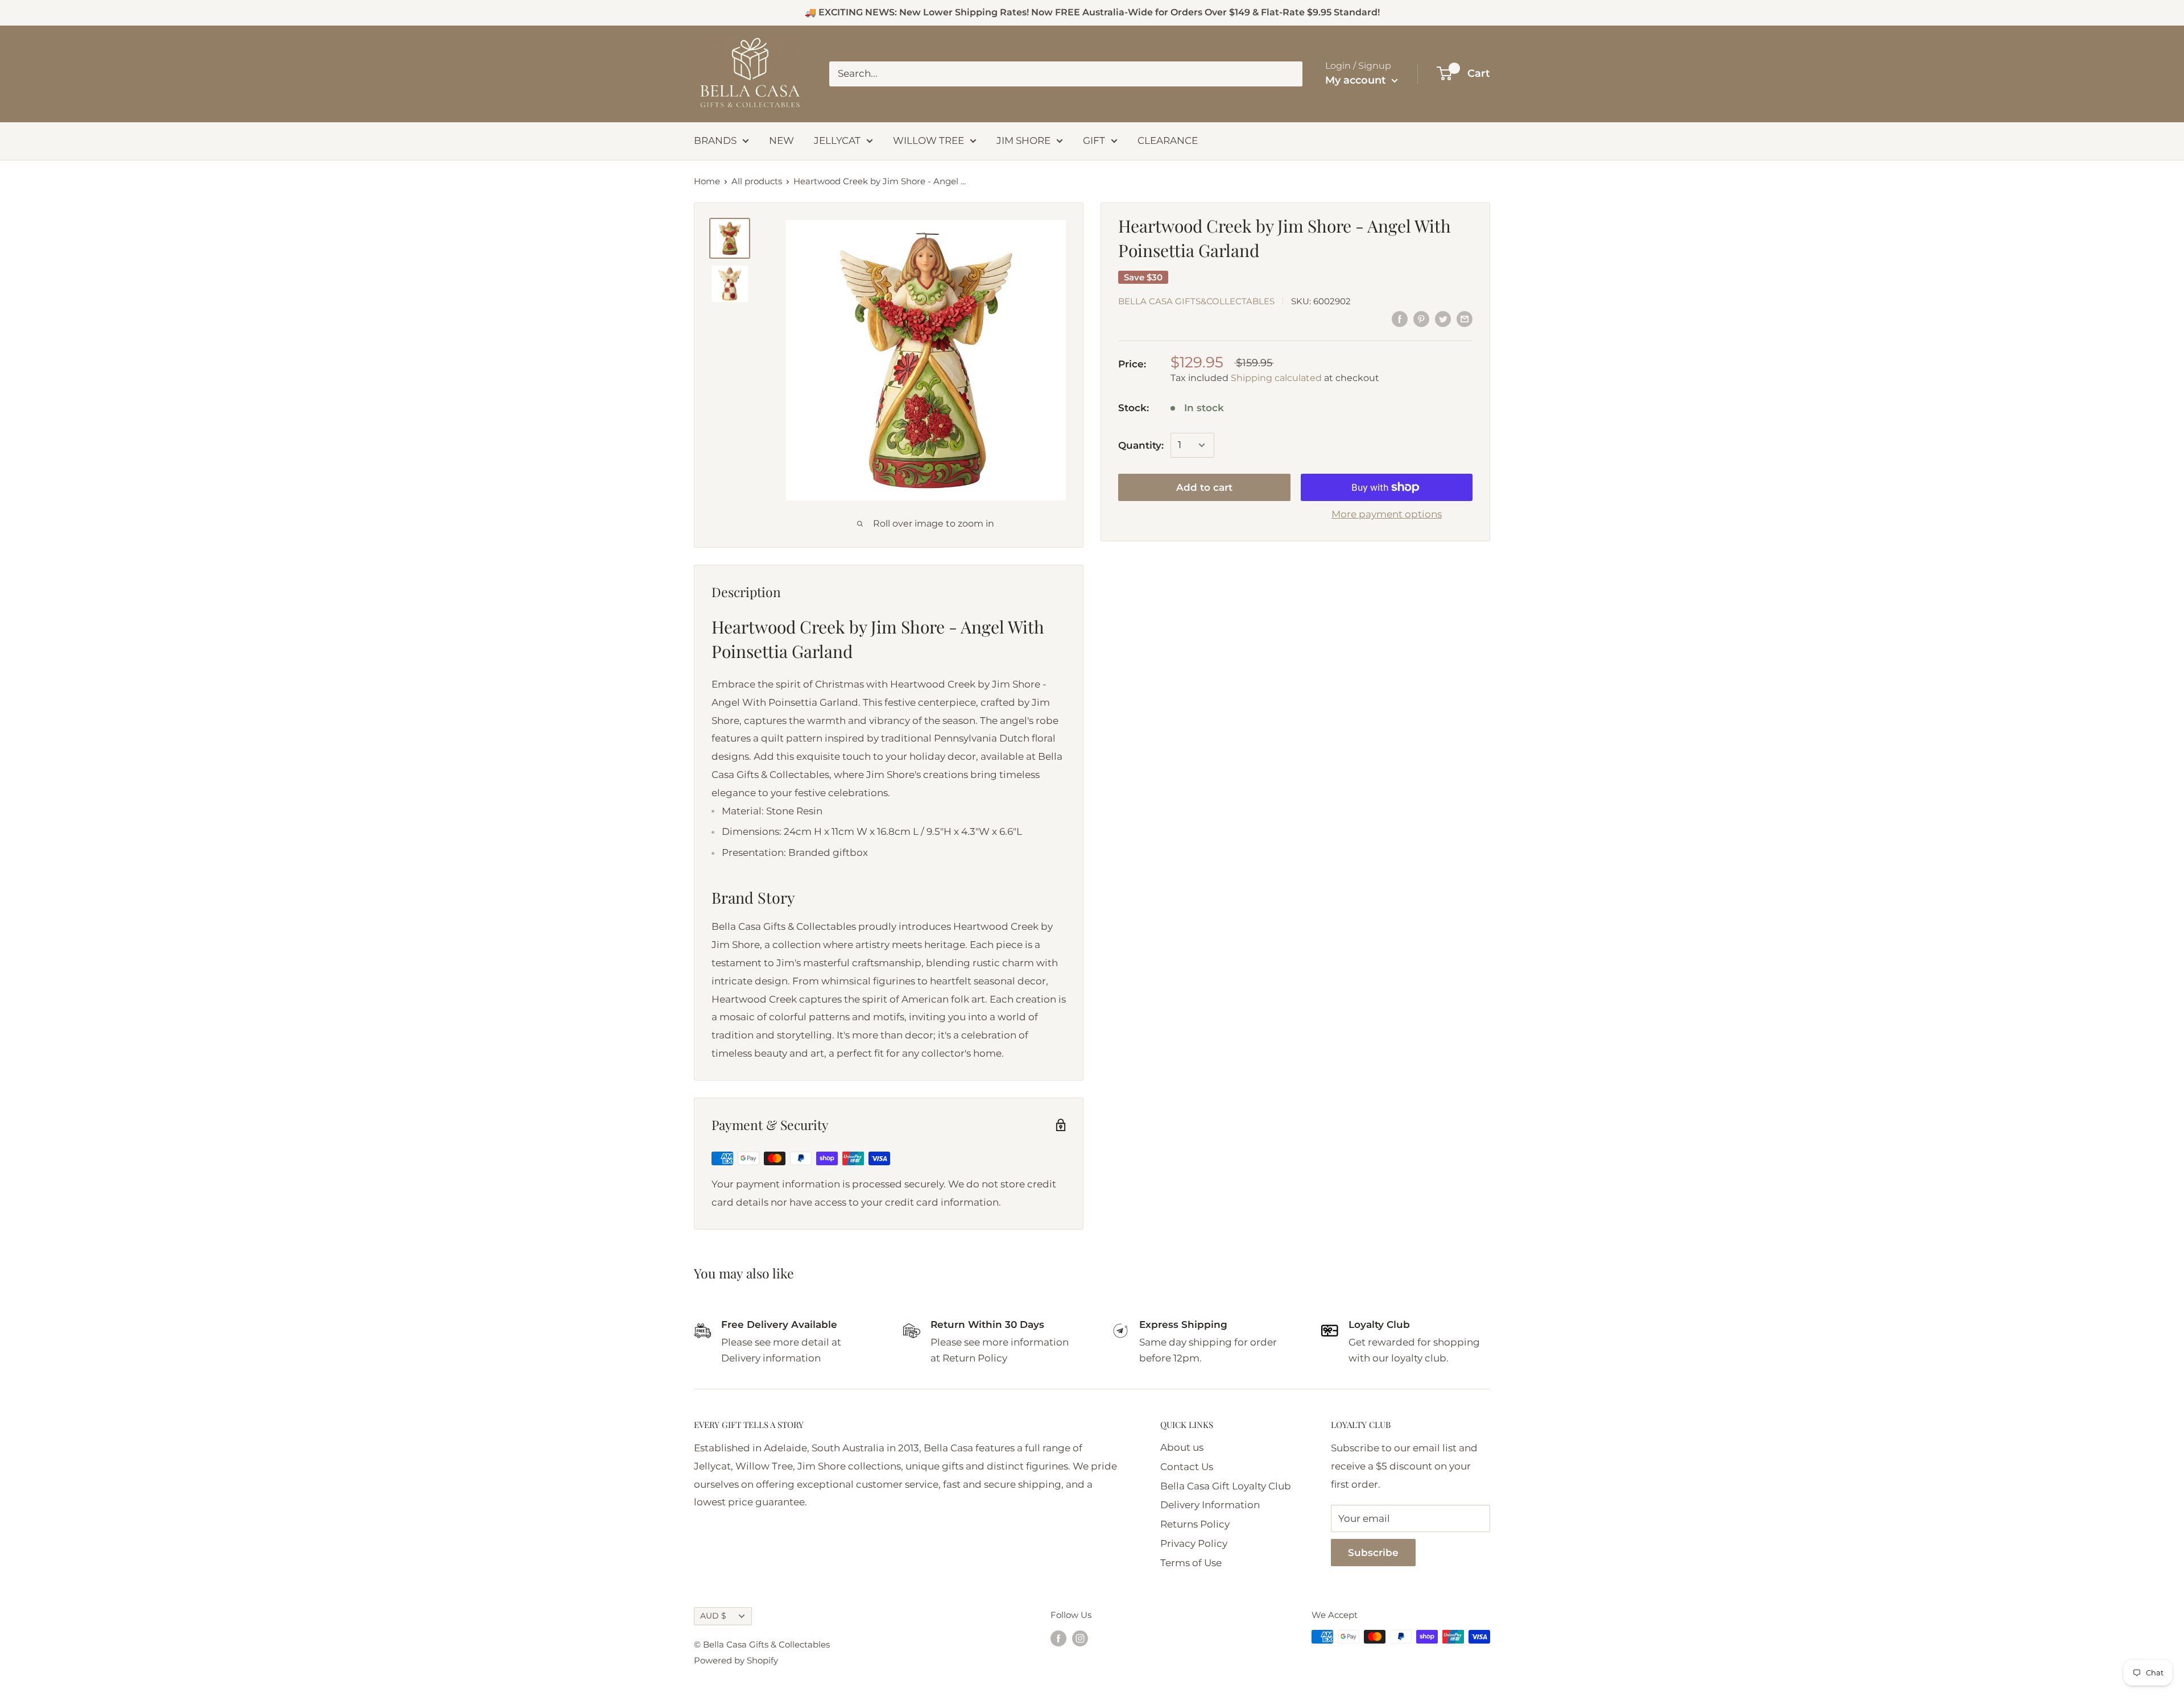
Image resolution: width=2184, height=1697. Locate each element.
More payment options (1387, 514)
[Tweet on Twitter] (1443, 319)
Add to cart (1204, 487)
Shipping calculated (1276, 377)
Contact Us (1187, 1467)
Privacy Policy (1194, 1543)
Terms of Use (1191, 1563)
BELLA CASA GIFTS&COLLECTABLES (1196, 301)
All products (757, 181)
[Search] (1288, 74)
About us (1182, 1447)
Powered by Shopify (736, 1660)
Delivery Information (1210, 1505)
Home (707, 181)
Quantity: (1141, 445)
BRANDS (715, 140)
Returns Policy (1195, 1524)
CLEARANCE (1168, 140)
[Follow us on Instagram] (1080, 1638)
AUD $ (713, 1616)
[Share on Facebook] (1400, 319)
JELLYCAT (837, 140)
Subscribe (1373, 1553)
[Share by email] (1465, 319)
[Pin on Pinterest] (1421, 319)
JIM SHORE (1023, 140)
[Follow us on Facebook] (1058, 1638)
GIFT (1094, 140)
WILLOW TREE (928, 140)
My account (1357, 80)
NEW (781, 140)
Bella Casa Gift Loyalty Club (1226, 1486)
